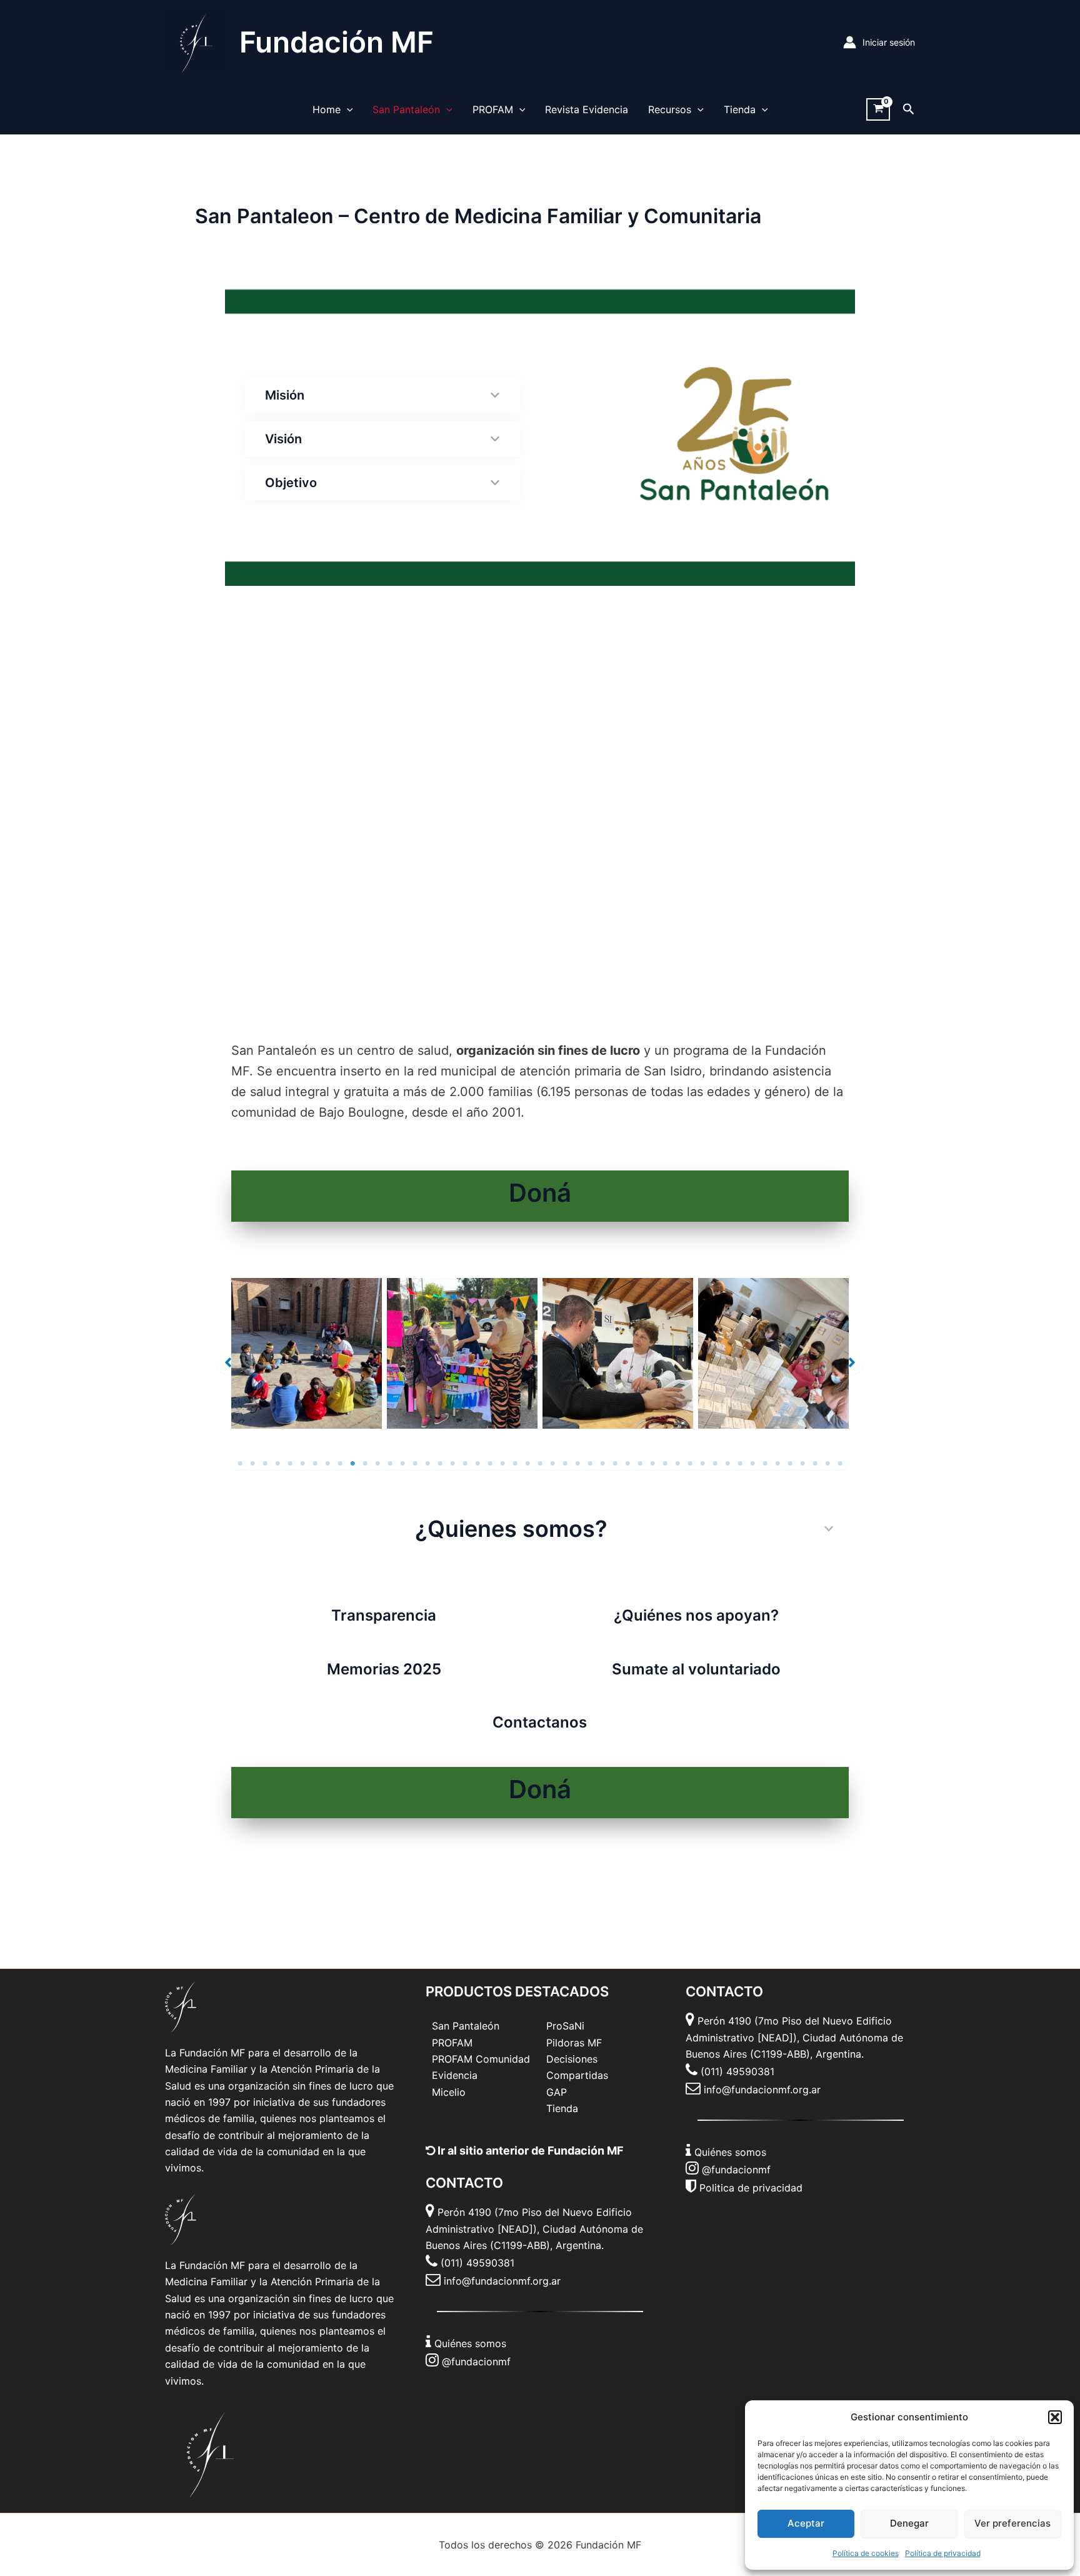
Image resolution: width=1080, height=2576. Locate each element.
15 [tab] (415, 1464)
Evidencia (455, 2075)
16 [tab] (427, 1464)
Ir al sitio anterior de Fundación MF (529, 2151)
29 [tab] (590, 1464)
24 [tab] (527, 1464)
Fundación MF (337, 42)
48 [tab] (827, 1464)
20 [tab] (477, 1464)
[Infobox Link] (540, 1196)
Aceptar (806, 2523)
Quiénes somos (470, 2343)
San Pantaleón (406, 109)
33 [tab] (640, 1464)
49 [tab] (840, 1464)
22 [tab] (502, 1464)
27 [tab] (565, 1464)
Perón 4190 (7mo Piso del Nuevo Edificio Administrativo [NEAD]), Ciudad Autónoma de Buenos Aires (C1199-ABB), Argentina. (534, 2229)
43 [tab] (765, 1464)
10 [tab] (352, 1464)
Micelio (449, 2092)
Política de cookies (866, 2553)
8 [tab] (327, 1464)
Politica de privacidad (751, 2188)
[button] (1055, 2417)
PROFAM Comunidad (481, 2059)
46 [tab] (802, 1464)
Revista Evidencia (587, 109)
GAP (557, 2092)
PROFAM (493, 109)
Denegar (909, 2523)
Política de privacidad (943, 2553)
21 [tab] (490, 1464)
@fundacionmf (476, 2362)
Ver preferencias (1012, 2523)
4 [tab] (277, 1464)
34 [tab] (652, 1464)
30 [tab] (602, 1464)
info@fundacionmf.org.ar (502, 2281)
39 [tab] (715, 1464)
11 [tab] (365, 1464)
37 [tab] (690, 1464)
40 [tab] (727, 1464)
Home (327, 109)
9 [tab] (340, 1464)
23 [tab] (515, 1464)
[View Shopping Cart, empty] (878, 110)
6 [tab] (302, 1464)
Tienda (740, 109)
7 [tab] (315, 1464)
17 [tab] (440, 1464)
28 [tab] (577, 1464)
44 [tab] (777, 1464)
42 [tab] (752, 1464)
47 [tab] (815, 1464)
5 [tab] (290, 1464)
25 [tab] (540, 1464)
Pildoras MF (574, 2043)
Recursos (670, 109)
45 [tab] (790, 1464)
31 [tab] (615, 1464)
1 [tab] (240, 1464)
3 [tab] (265, 1464)
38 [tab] (702, 1464)
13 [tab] (390, 1464)
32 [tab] (627, 1464)
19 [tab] (465, 1464)
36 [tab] (677, 1464)
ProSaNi (565, 2026)
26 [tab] (552, 1464)
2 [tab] (252, 1464)
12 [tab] (377, 1464)
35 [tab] (665, 1464)
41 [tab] (740, 1464)
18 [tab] (452, 1464)
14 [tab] (402, 1464)
